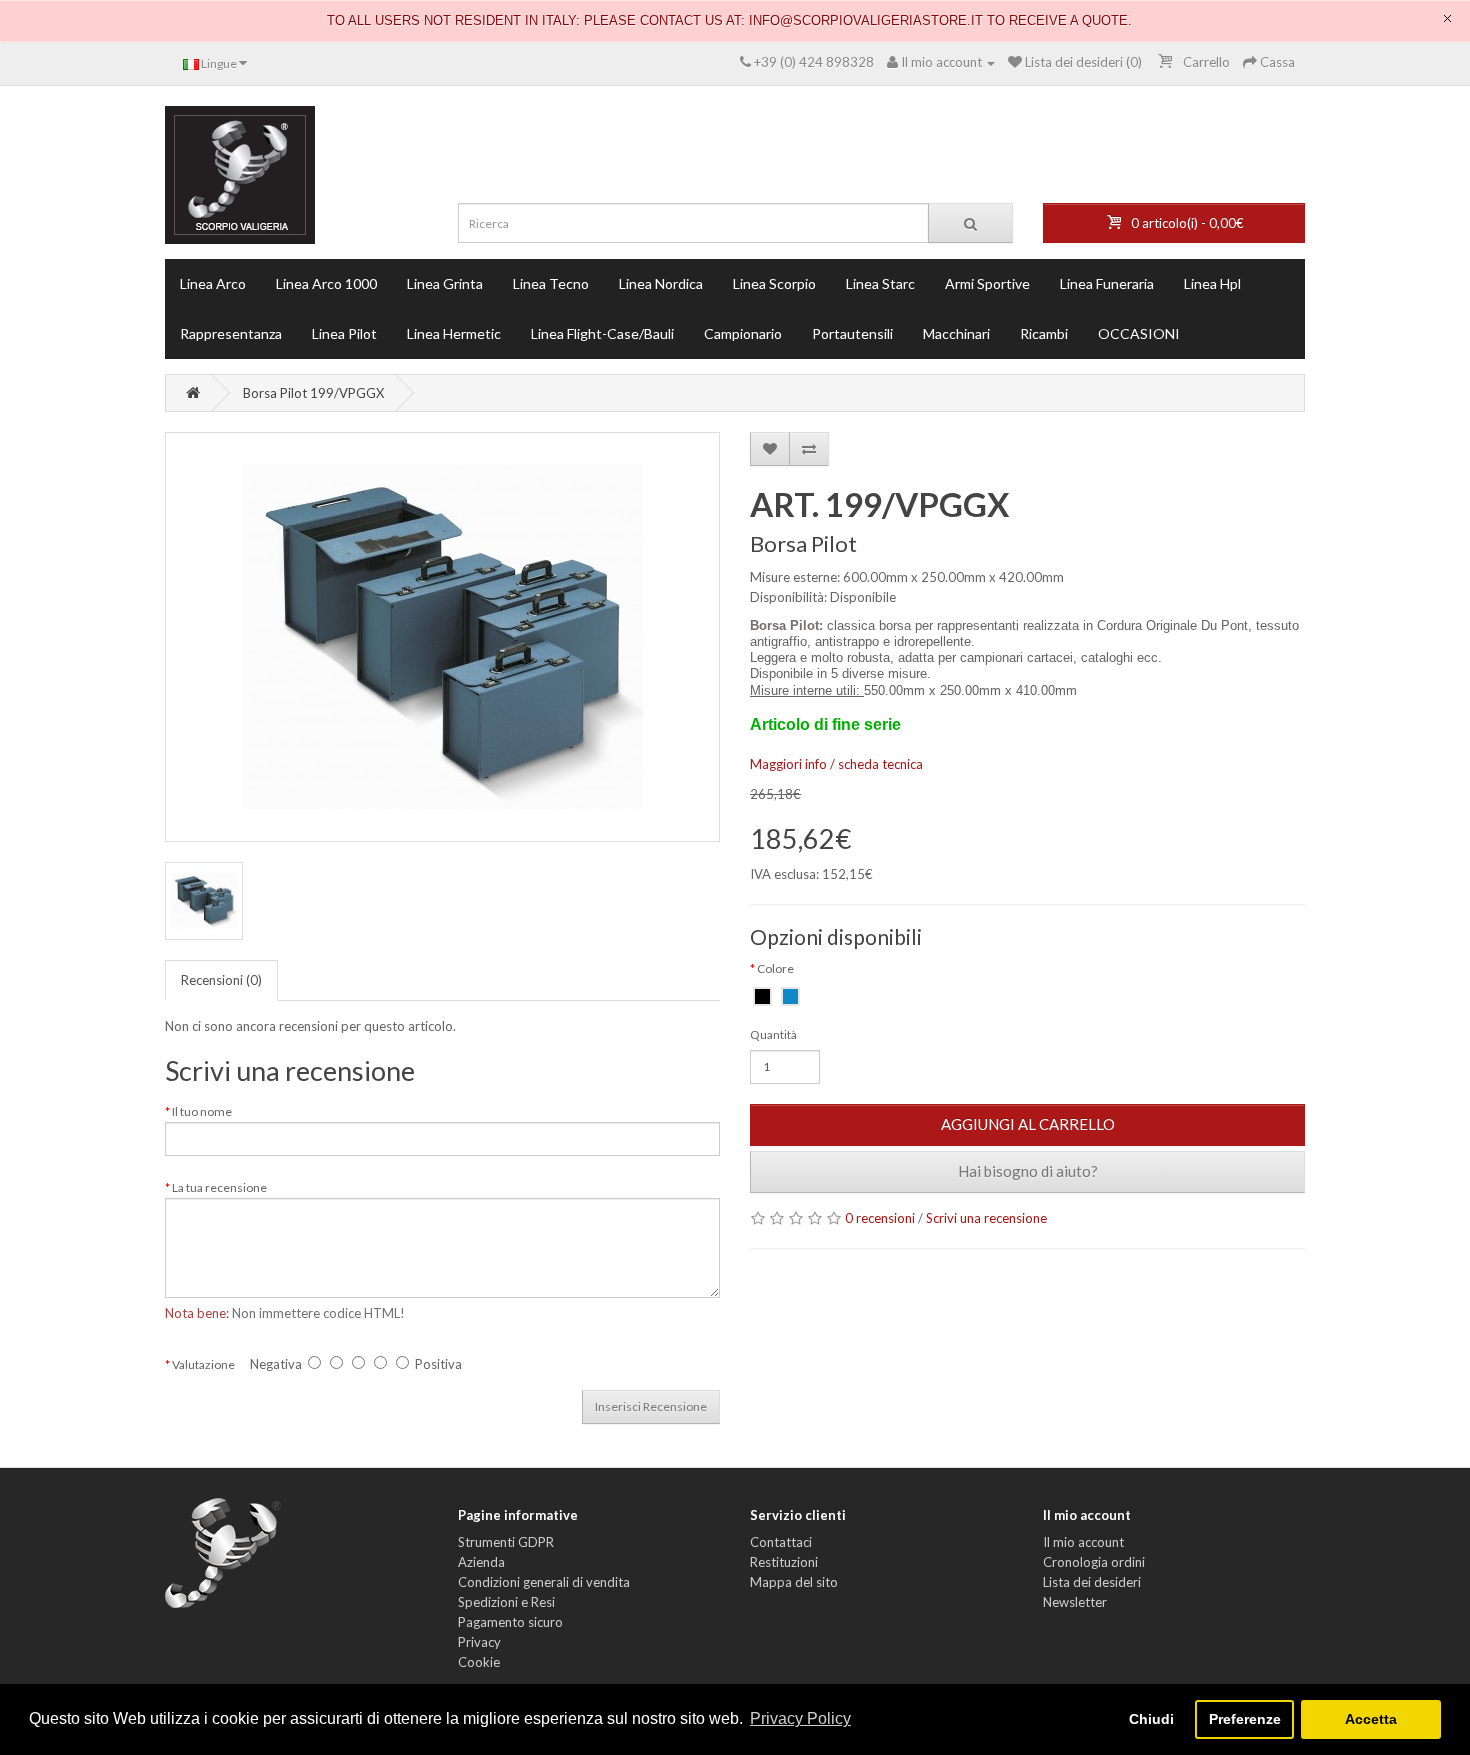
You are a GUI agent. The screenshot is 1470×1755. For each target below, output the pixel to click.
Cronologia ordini (1094, 1562)
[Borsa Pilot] (442, 637)
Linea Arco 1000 (326, 283)
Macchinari (956, 333)
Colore (775, 968)
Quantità (773, 1034)
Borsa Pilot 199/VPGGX (313, 393)
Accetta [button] (1371, 1719)
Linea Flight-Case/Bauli (602, 333)
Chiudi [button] (1151, 1719)
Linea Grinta (445, 283)
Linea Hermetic (454, 333)
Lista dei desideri (1092, 1582)
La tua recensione (219, 1187)
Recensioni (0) (221, 980)
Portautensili (852, 333)
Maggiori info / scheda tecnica (836, 764)
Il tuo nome (202, 1111)
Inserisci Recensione (651, 1406)
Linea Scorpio (774, 283)
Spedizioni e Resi (506, 1602)
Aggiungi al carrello (1028, 1124)
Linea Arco (213, 283)
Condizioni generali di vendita (544, 1582)
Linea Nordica (661, 283)
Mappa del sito (794, 1582)
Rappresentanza (231, 333)
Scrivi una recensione (986, 1218)
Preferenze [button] (1245, 1719)
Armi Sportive (987, 283)
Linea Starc (880, 283)
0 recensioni (880, 1218)
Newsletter (1075, 1602)
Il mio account (1083, 1542)
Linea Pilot (344, 333)
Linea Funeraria (1107, 283)
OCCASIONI (1139, 333)
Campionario (743, 333)
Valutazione (203, 1364)
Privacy (479, 1642)
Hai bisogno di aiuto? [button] (1028, 1171)
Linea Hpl (1212, 283)
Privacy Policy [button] (800, 1718)
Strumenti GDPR (506, 1542)
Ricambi (1044, 333)
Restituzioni (784, 1562)
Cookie (479, 1662)
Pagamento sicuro (510, 1622)
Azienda (481, 1562)
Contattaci (781, 1542)
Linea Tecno (551, 283)
